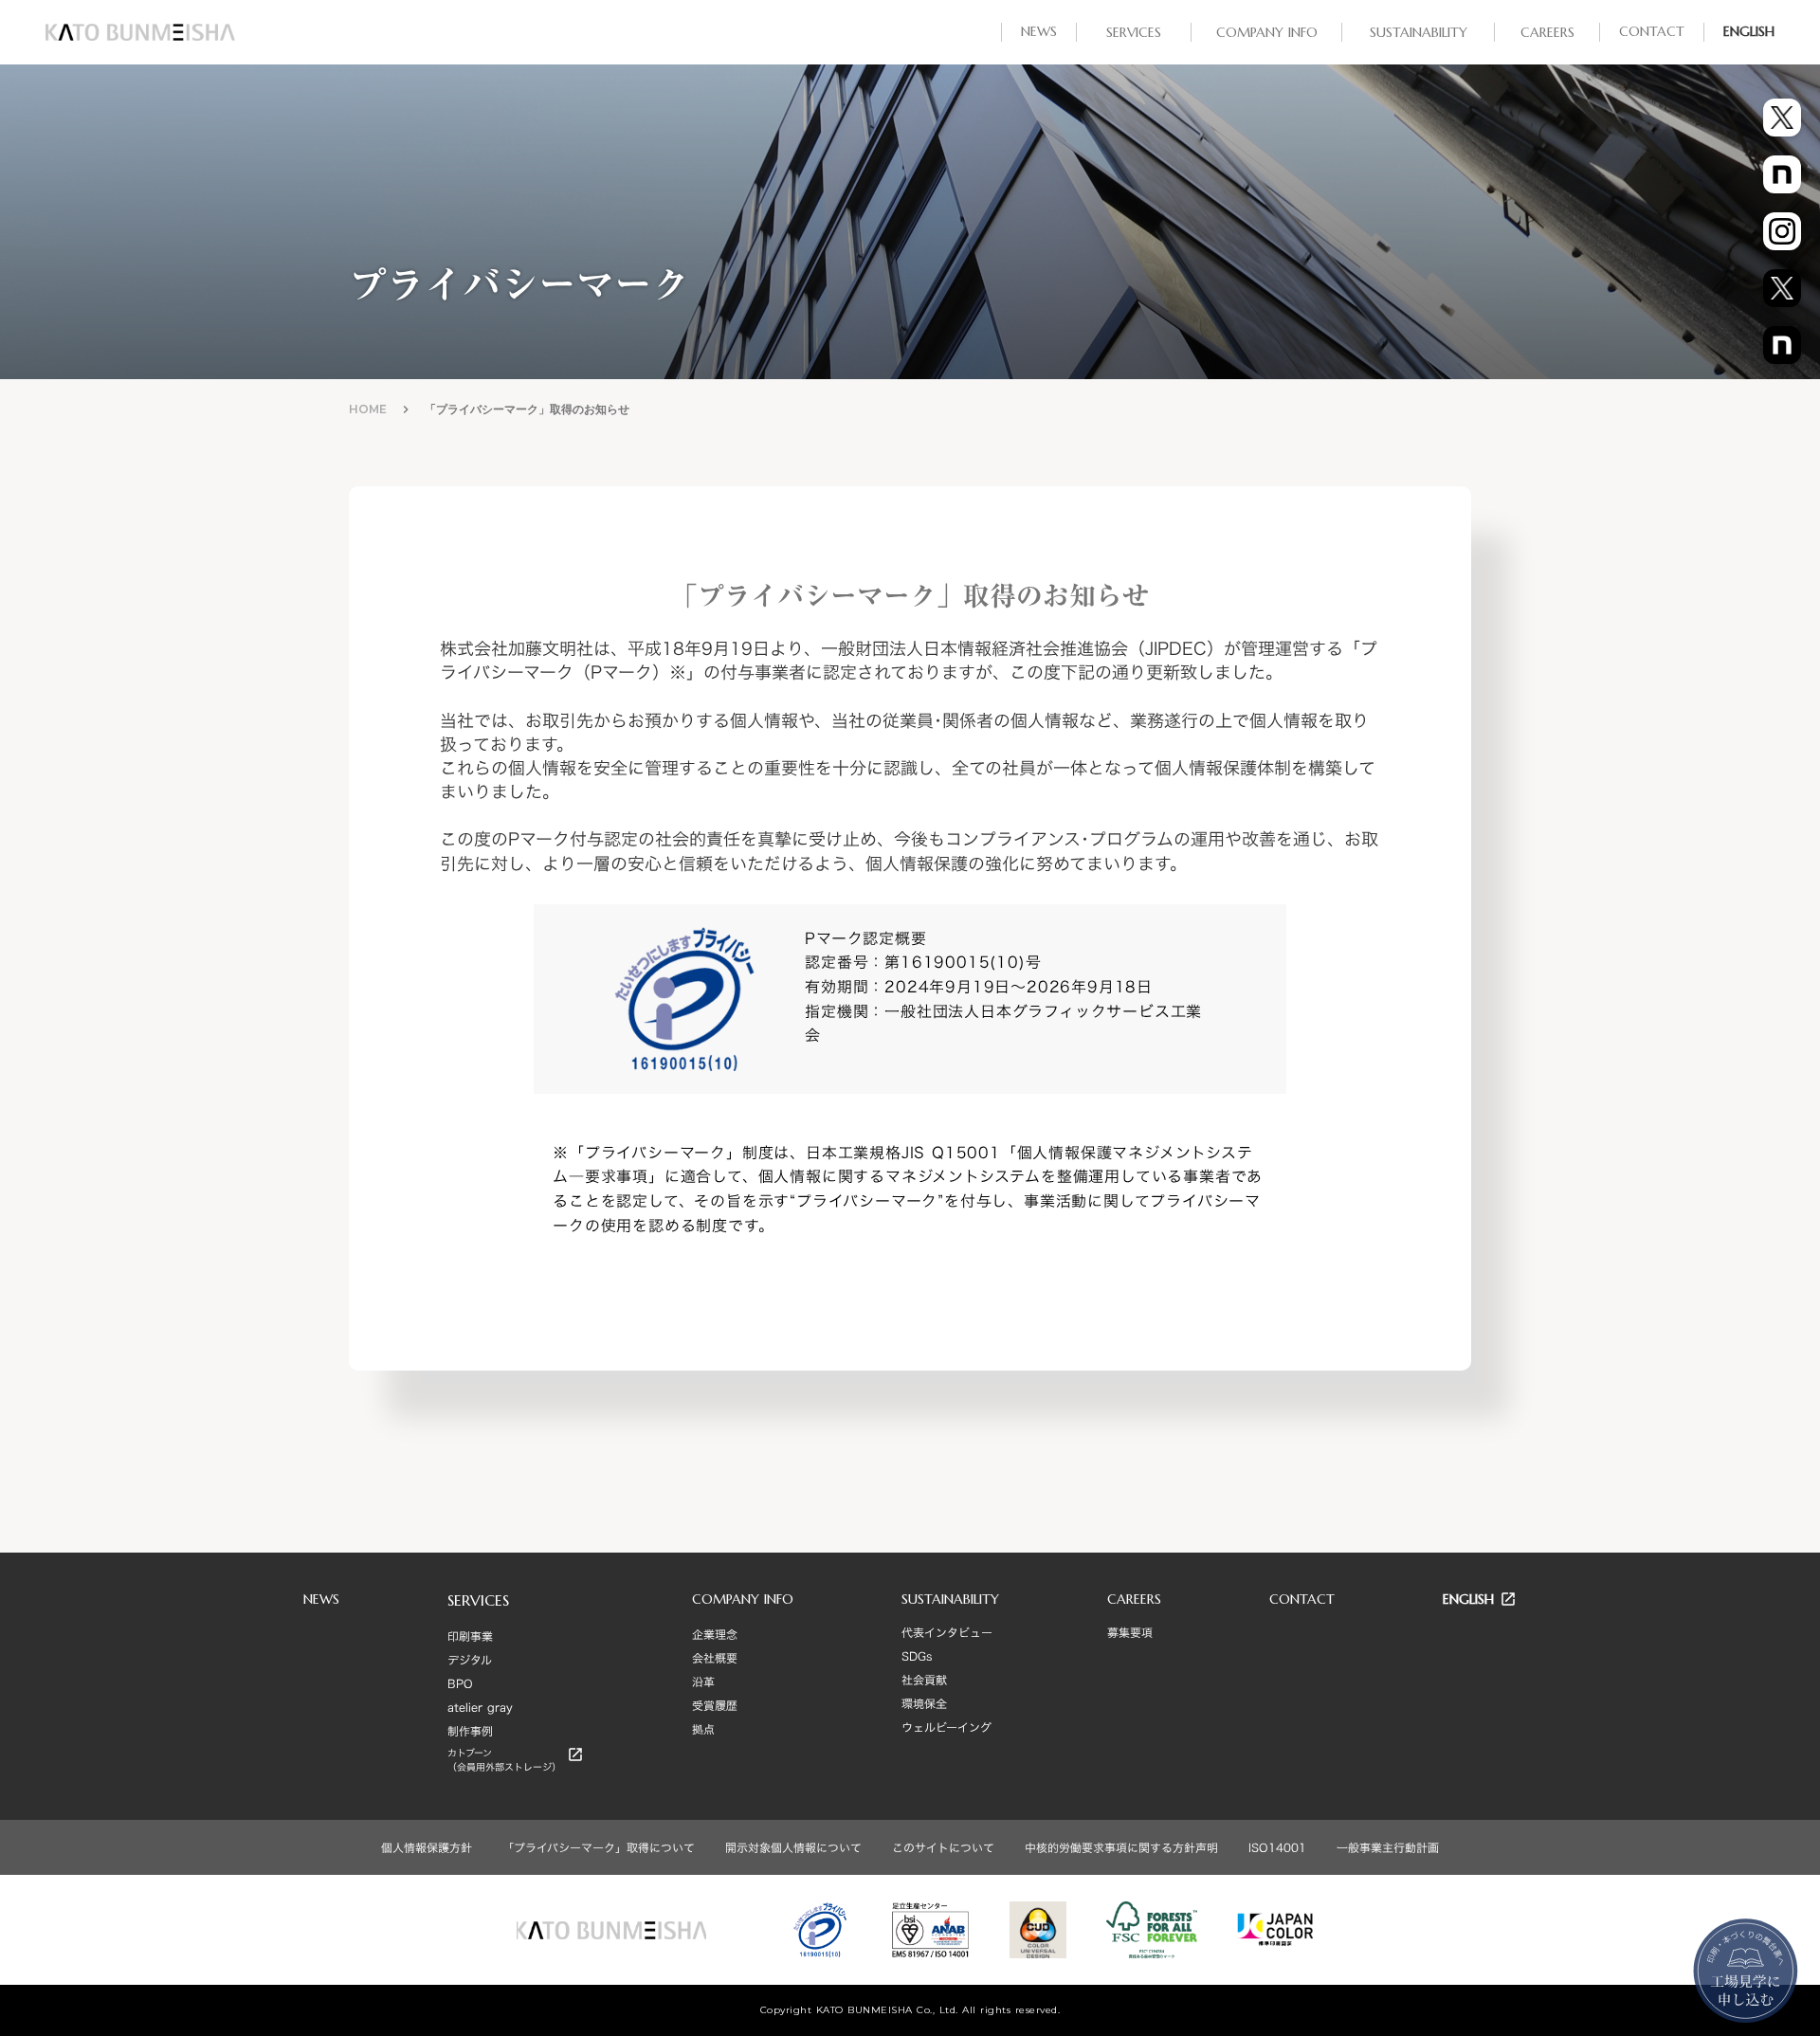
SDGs (917, 1656)
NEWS (321, 1599)
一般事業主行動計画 (1388, 1847)
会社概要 (715, 1658)
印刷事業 (470, 1636)
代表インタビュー (947, 1632)
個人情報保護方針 (427, 1847)
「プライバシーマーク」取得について (599, 1847)
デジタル (470, 1660)
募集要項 (1130, 1632)
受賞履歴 (715, 1705)
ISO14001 (1277, 1847)
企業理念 (715, 1634)
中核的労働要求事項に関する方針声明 (1121, 1847)
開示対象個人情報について (793, 1847)
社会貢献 (924, 1680)
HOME (368, 409)
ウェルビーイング (946, 1727)
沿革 (703, 1682)
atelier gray (480, 1707)
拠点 (703, 1729)
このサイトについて (943, 1847)
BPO (460, 1683)
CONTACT (1302, 1599)
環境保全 (924, 1703)
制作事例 (470, 1731)
